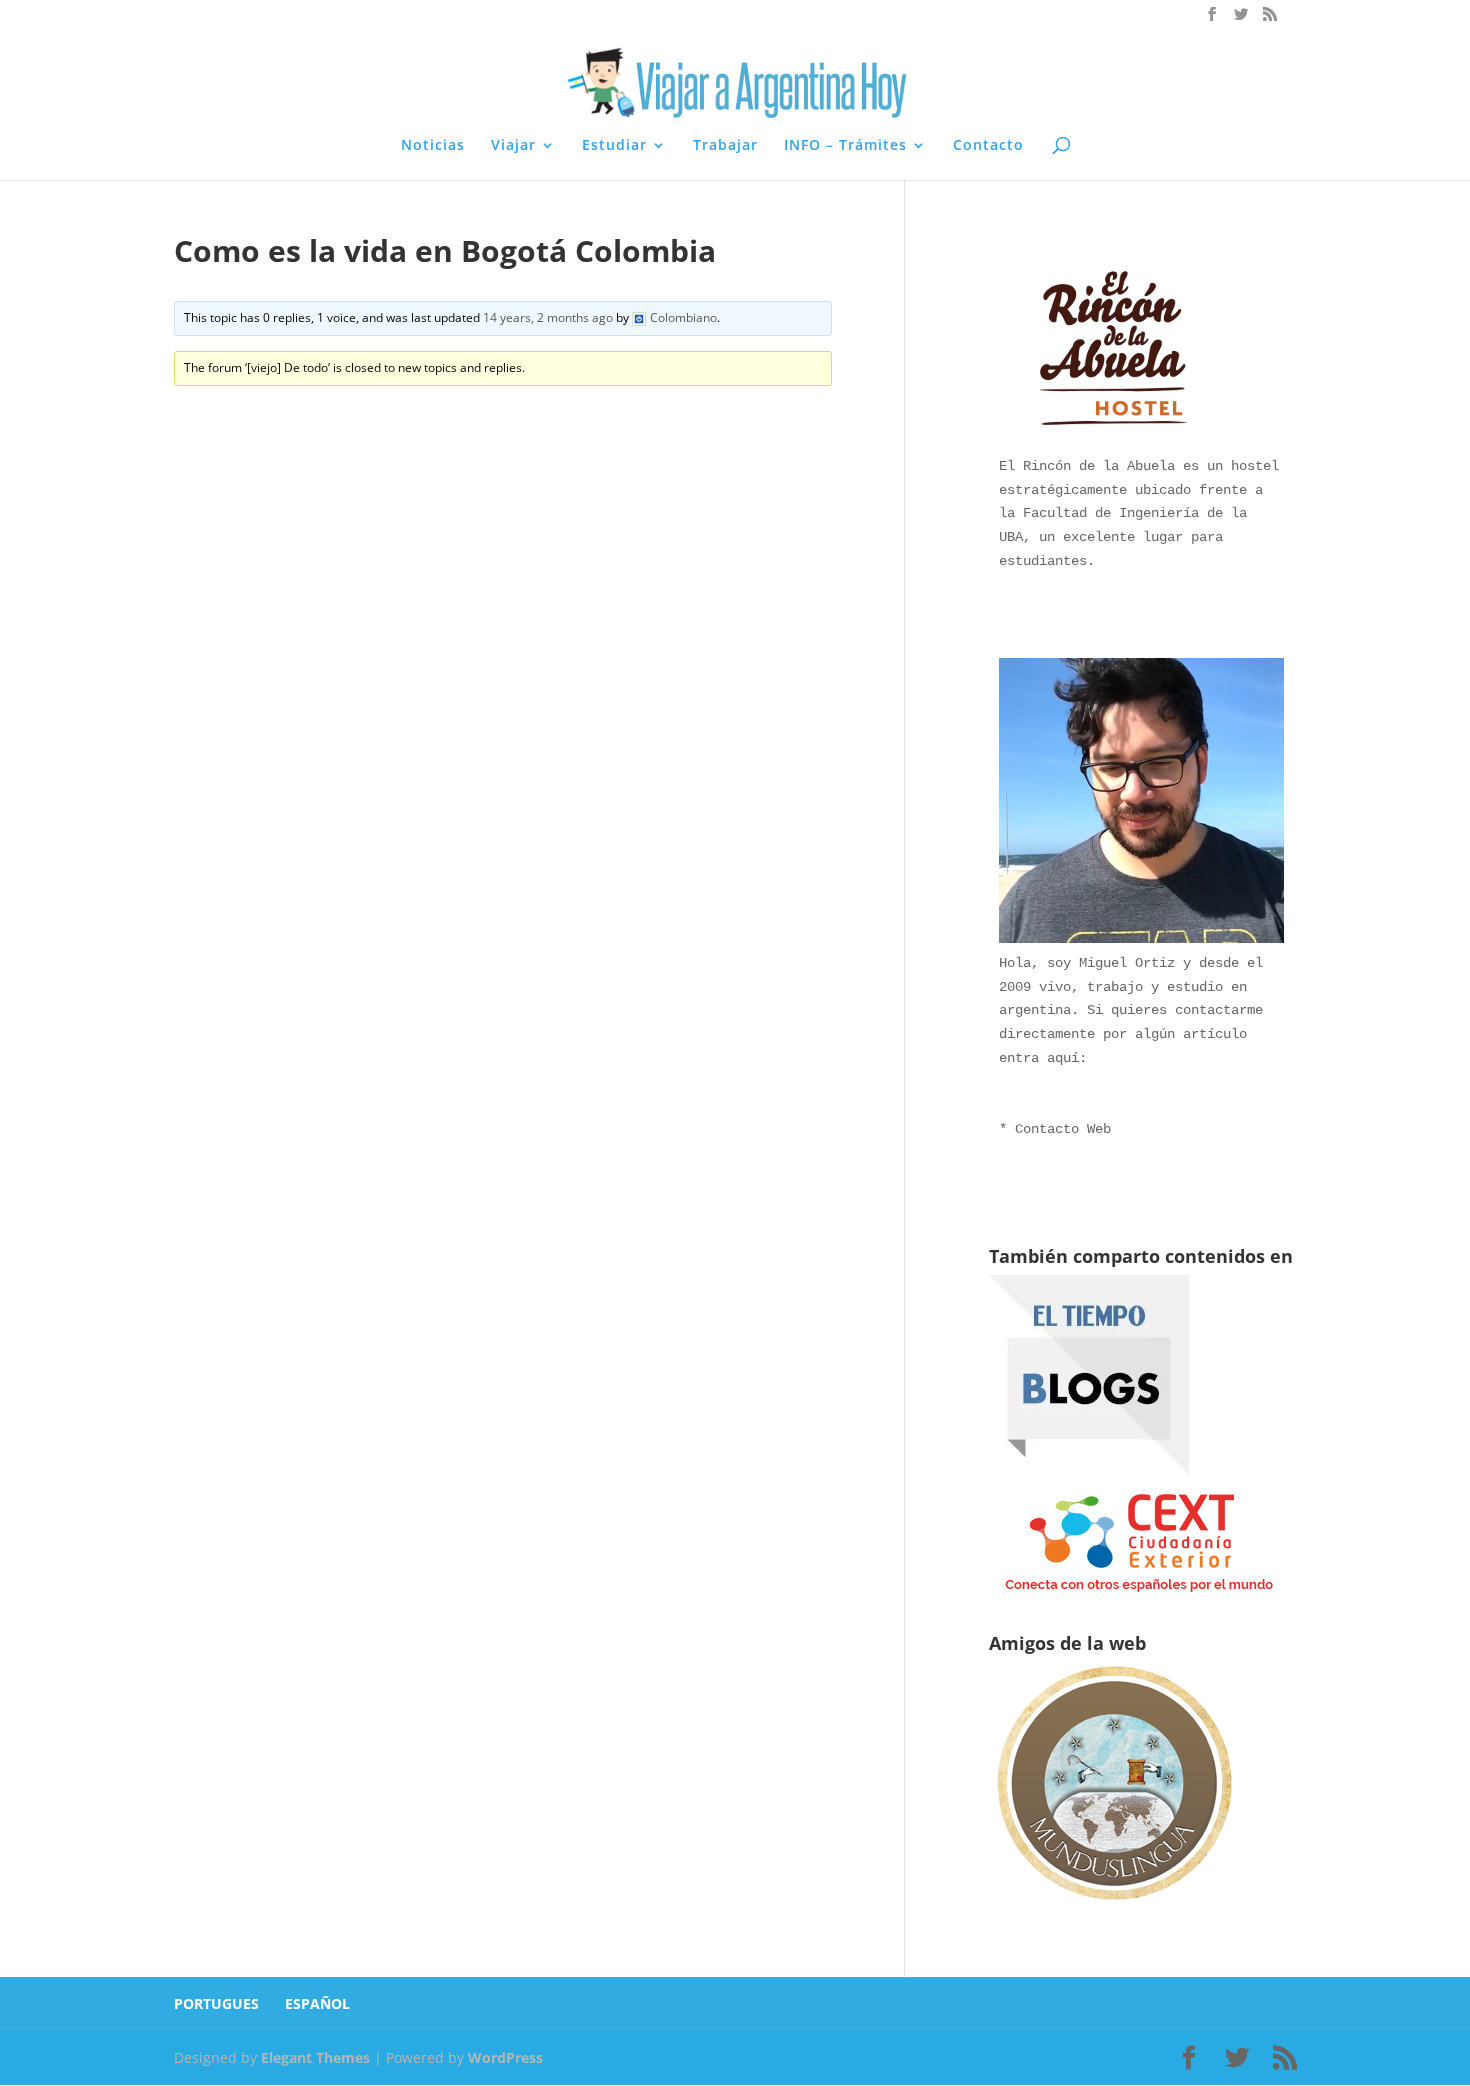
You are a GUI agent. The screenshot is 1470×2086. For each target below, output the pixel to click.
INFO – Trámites (845, 146)
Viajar (513, 146)
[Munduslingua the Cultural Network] (1114, 1906)
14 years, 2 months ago (548, 317)
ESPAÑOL (317, 2003)
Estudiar (614, 146)
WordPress (505, 2057)
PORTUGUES (216, 2003)
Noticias (433, 146)
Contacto (988, 146)
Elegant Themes (315, 2057)
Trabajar (725, 146)
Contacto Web (1063, 1129)
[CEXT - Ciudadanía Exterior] (1139, 1592)
